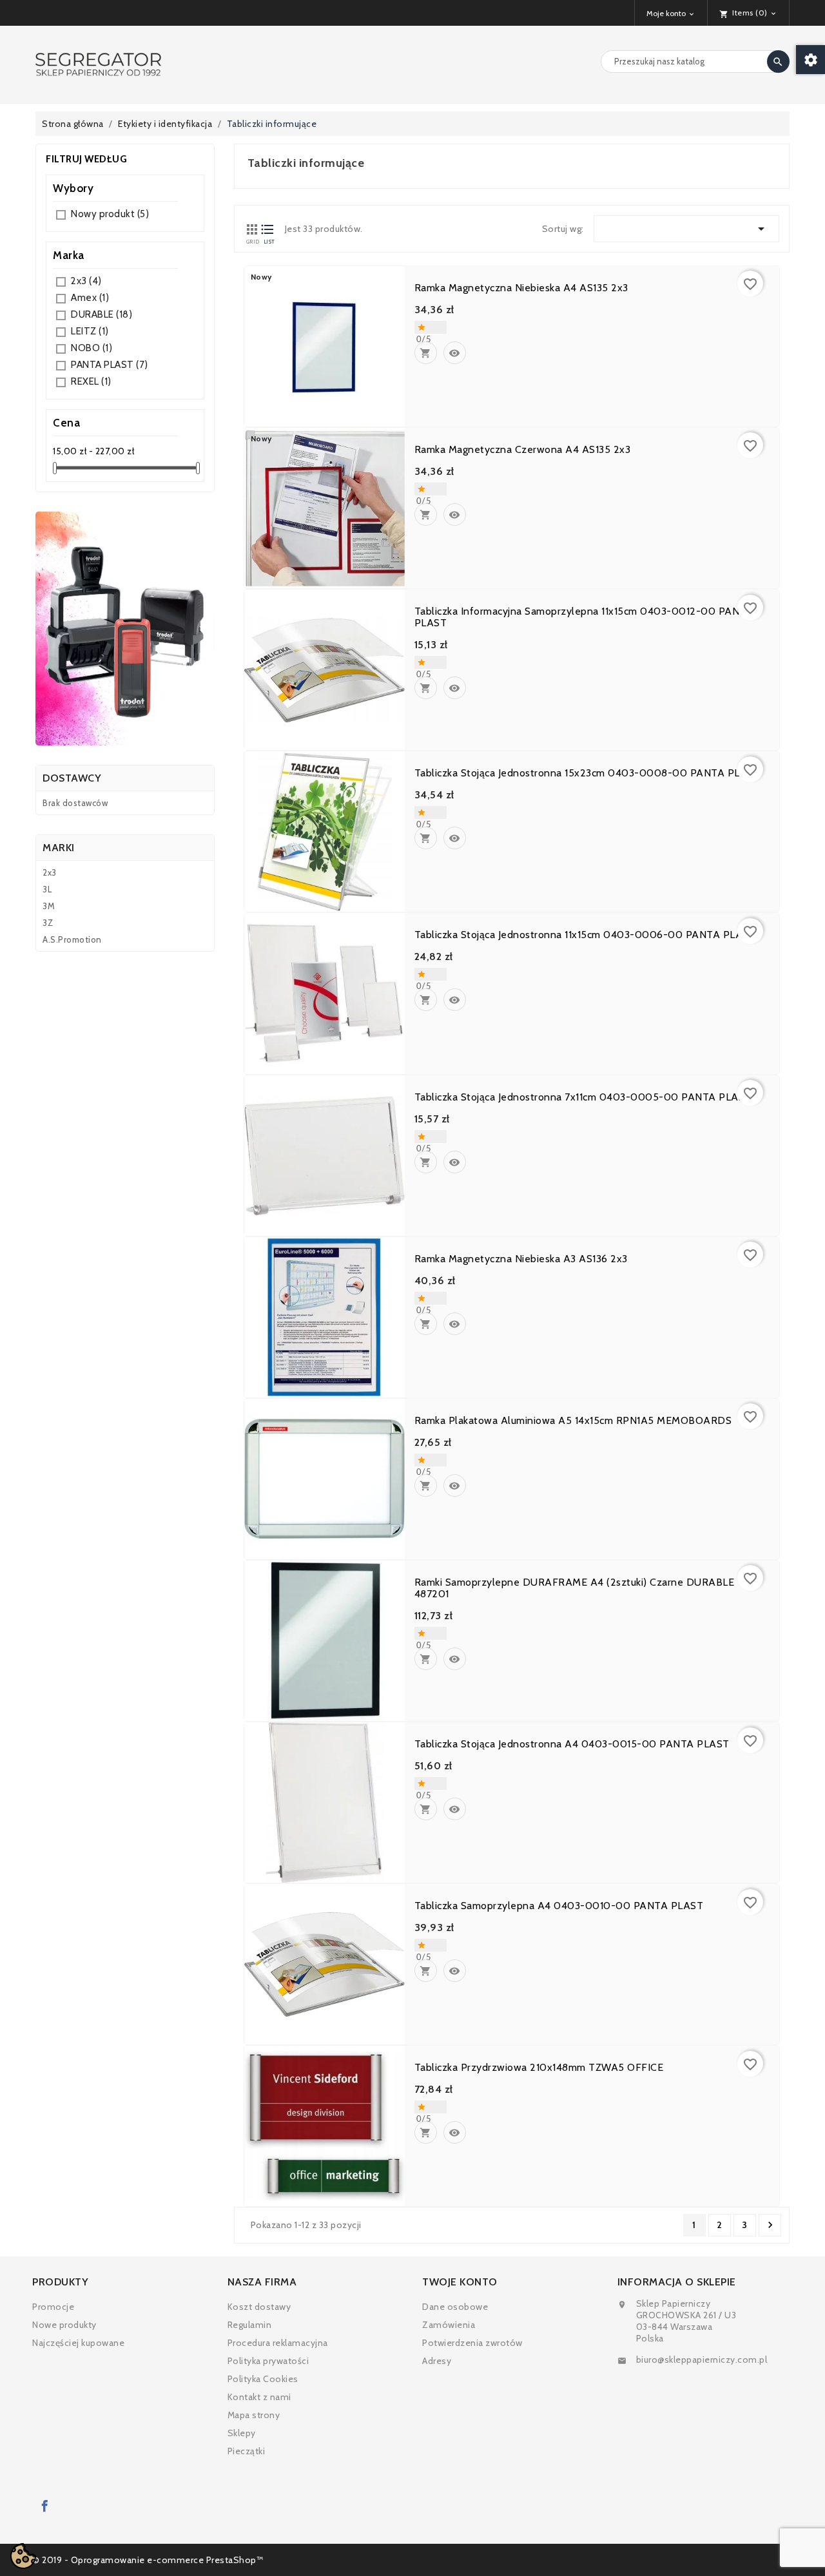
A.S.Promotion (72, 939)
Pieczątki (247, 2451)
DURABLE (102, 314)
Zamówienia (449, 2325)
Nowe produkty (64, 2325)
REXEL (91, 381)
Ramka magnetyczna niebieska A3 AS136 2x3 (521, 1259)
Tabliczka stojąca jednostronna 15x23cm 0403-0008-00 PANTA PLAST (587, 773)
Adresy (437, 2361)
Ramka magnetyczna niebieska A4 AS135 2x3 (521, 288)
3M (49, 906)
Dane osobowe (455, 2307)
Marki (59, 848)
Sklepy (242, 2433)
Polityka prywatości (268, 2361)
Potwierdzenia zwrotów (472, 2343)
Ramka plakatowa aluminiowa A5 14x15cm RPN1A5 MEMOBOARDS (573, 1421)
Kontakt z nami (259, 2397)
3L (47, 889)
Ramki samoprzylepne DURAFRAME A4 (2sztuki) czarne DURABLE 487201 (575, 1588)
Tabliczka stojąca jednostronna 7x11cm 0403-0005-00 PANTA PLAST (583, 1097)
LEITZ (90, 331)
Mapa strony (254, 2415)
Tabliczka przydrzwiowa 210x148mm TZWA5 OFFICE (539, 2068)
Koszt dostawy (259, 2307)
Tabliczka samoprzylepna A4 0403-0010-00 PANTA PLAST (559, 1906)
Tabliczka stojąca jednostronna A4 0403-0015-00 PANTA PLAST (572, 1744)
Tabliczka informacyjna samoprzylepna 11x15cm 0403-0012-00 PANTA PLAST (584, 617)
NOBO (92, 348)
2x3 (86, 281)
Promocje (53, 2307)
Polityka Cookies (263, 2379)
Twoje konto (460, 2282)
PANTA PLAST (110, 365)
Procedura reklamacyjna (278, 2343)
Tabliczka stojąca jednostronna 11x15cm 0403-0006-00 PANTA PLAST (585, 935)
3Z (48, 923)
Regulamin (250, 2325)
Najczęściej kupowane (78, 2343)
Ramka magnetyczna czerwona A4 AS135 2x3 (523, 450)
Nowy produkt (110, 214)
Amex (90, 298)
